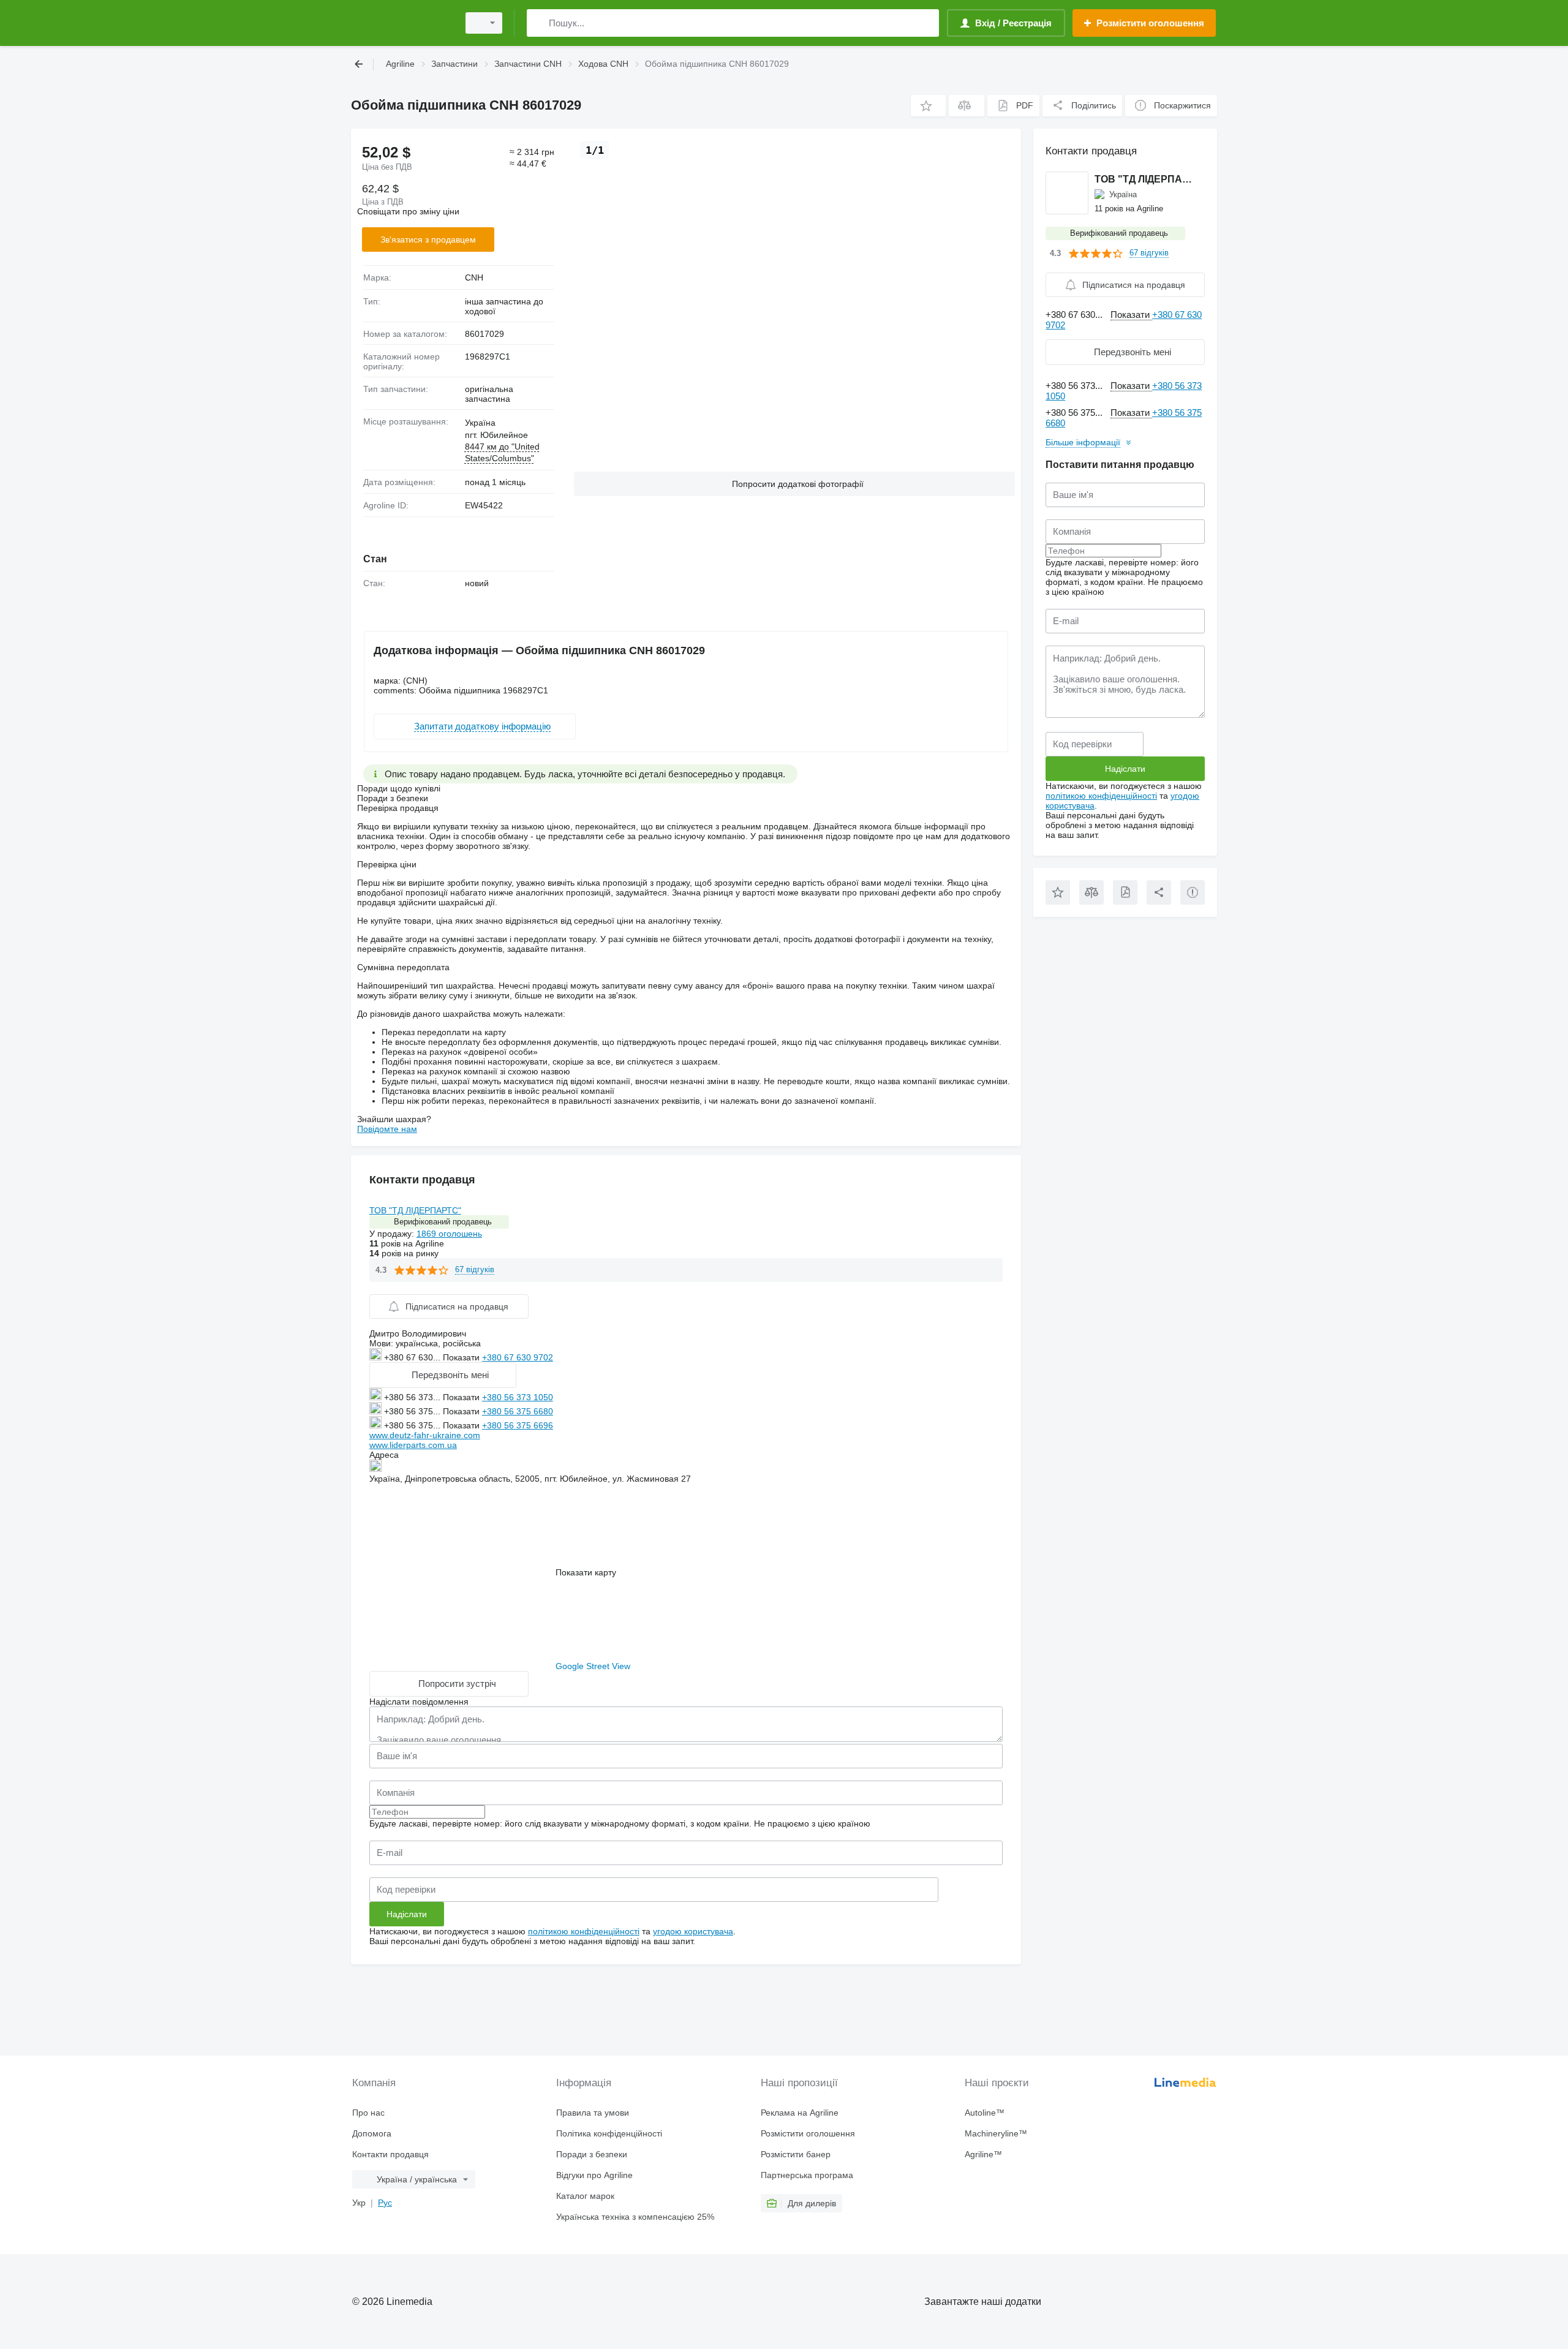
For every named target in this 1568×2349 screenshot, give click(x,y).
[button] (928, 106)
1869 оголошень (449, 1234)
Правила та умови (593, 2113)
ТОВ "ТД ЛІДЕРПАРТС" (415, 1210)
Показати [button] (462, 1357)
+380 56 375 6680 (518, 1411)
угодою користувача (693, 1931)
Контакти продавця (390, 2154)
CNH (474, 277)
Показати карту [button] (586, 1572)
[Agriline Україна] (401, 23)
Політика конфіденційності (609, 2133)
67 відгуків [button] (475, 1269)
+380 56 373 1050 (518, 1397)
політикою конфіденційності (584, 1931)
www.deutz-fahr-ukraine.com (425, 1435)
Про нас (368, 2113)
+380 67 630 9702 (518, 1357)
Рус (385, 2203)
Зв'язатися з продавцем (428, 239)
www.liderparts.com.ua (413, 1445)
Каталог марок (585, 2196)
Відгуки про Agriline (594, 2175)
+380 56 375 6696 (518, 1425)
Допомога (372, 2133)
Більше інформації (1083, 442)
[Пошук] (539, 23)
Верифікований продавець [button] (443, 1222)
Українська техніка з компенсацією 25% (635, 2217)
